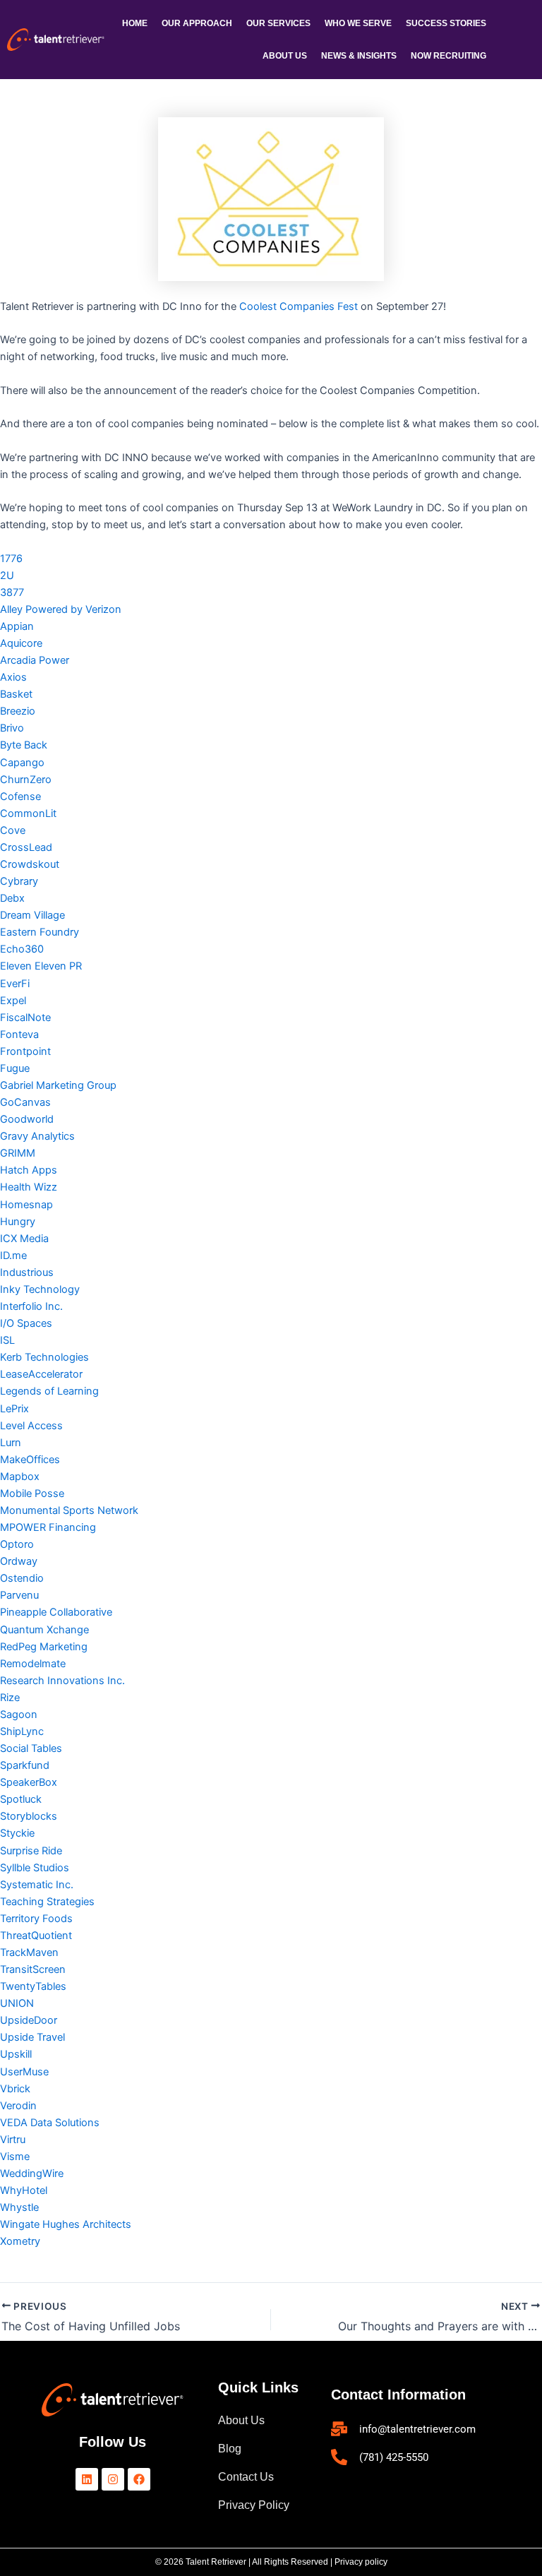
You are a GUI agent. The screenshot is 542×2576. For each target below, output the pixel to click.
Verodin (18, 2106)
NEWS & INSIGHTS (359, 56)
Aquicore (21, 643)
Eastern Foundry (40, 932)
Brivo (12, 728)
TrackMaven (29, 1952)
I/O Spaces (26, 1323)
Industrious (27, 1272)
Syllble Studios (35, 1868)
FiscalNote (25, 1018)
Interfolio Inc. (31, 1306)
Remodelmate (33, 1664)
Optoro (17, 1544)
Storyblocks (29, 1816)
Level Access (31, 1426)
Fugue (15, 1068)
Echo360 (22, 949)
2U (7, 576)
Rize (10, 1698)
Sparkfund (25, 1765)
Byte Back (24, 745)
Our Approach (197, 23)
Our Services (278, 23)
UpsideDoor (29, 2020)
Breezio (18, 711)
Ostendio (22, 1578)
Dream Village (32, 915)
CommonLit (28, 813)
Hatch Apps (29, 1170)
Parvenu (19, 1595)
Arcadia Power (35, 660)
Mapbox (20, 1477)
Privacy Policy (254, 2505)
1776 (11, 559)
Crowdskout (30, 864)
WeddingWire (32, 2173)
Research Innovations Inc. (62, 1681)
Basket (16, 694)
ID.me (13, 1256)
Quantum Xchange (44, 1630)
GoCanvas (25, 1102)
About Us (241, 2420)
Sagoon (19, 1715)
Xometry (20, 2241)
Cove (13, 830)
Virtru (13, 2140)
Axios (13, 677)
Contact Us (246, 2477)
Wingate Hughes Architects (66, 2224)
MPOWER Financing (48, 1527)
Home (135, 23)
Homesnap (26, 1205)
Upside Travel (32, 2037)
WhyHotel (24, 2190)
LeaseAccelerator (41, 1374)
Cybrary (19, 881)
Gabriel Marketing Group (58, 1085)
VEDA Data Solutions (50, 2123)
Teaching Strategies (47, 1902)
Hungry (18, 1222)
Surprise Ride (31, 1851)
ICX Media (24, 1239)
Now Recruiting (448, 56)
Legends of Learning (49, 1391)
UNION (17, 2003)
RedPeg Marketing (44, 1647)
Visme (15, 2157)
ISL (7, 1340)
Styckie (17, 1833)
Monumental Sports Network (69, 1510)
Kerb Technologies (44, 1357)
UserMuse (24, 2072)
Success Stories (446, 23)
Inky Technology (40, 1289)
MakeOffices (30, 1460)
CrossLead (26, 847)
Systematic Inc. (37, 1885)
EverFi (15, 984)
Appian (17, 626)
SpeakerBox (29, 1782)
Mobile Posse (32, 1493)
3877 (12, 592)
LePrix (14, 1409)
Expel (13, 1001)
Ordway (19, 1561)
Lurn (11, 1443)
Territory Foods (36, 1919)
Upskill (16, 2054)
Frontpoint (25, 1051)
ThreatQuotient (36, 1936)
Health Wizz (29, 1187)
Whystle (19, 2207)
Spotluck (21, 1799)
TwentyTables (33, 1986)
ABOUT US (285, 56)
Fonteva (19, 1034)
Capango (22, 763)
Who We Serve (358, 23)
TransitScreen (33, 1969)
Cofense (20, 797)
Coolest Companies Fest (299, 306)
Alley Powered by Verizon (61, 609)
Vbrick (15, 2089)
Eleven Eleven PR (41, 966)
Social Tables (31, 1748)
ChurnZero (26, 780)
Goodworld (27, 1119)
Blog (230, 2449)
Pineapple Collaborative (56, 1612)
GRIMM (18, 1153)
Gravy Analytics (37, 1136)
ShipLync (22, 1731)
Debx (12, 898)
